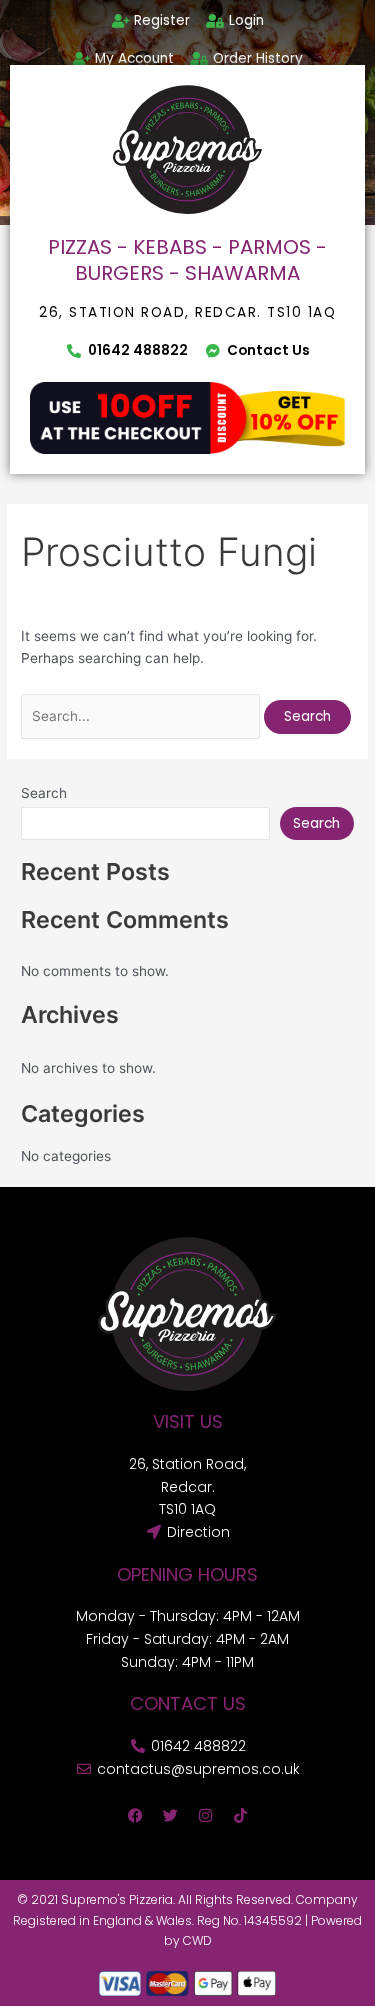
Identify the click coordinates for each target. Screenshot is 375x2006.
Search (44, 793)
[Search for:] (142, 716)
